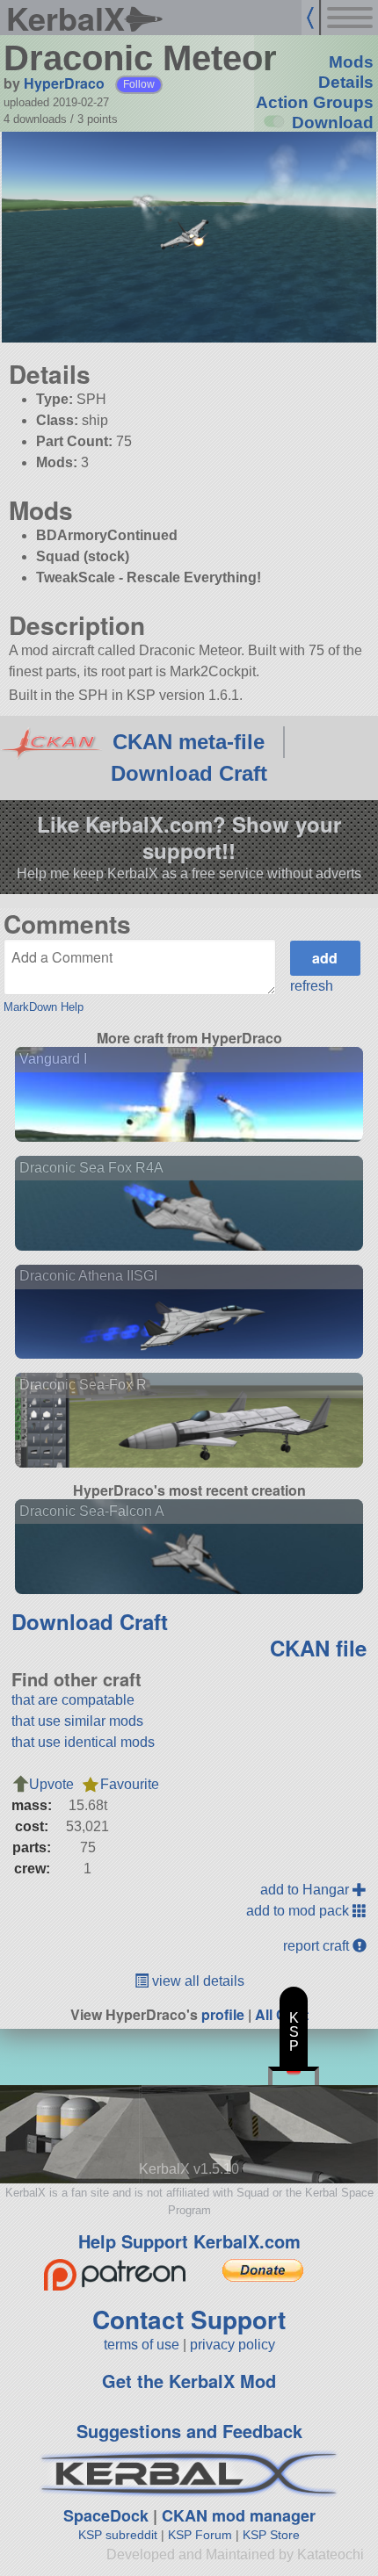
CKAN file (318, 1648)
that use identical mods (83, 1742)
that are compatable (73, 1700)
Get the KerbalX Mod (189, 2381)
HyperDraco (64, 83)
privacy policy (233, 2345)
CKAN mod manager (239, 2515)
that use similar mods (77, 1721)
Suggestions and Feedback (189, 2431)
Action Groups (315, 102)
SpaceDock (106, 2515)
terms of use (142, 2345)
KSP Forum (200, 2535)
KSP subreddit (118, 2535)
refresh (312, 986)
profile (223, 2014)
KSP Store (271, 2535)
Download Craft (189, 773)
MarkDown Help (44, 1007)
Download (333, 123)
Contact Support (189, 2319)
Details (346, 82)
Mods (351, 62)
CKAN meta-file (189, 742)
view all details (196, 1981)
